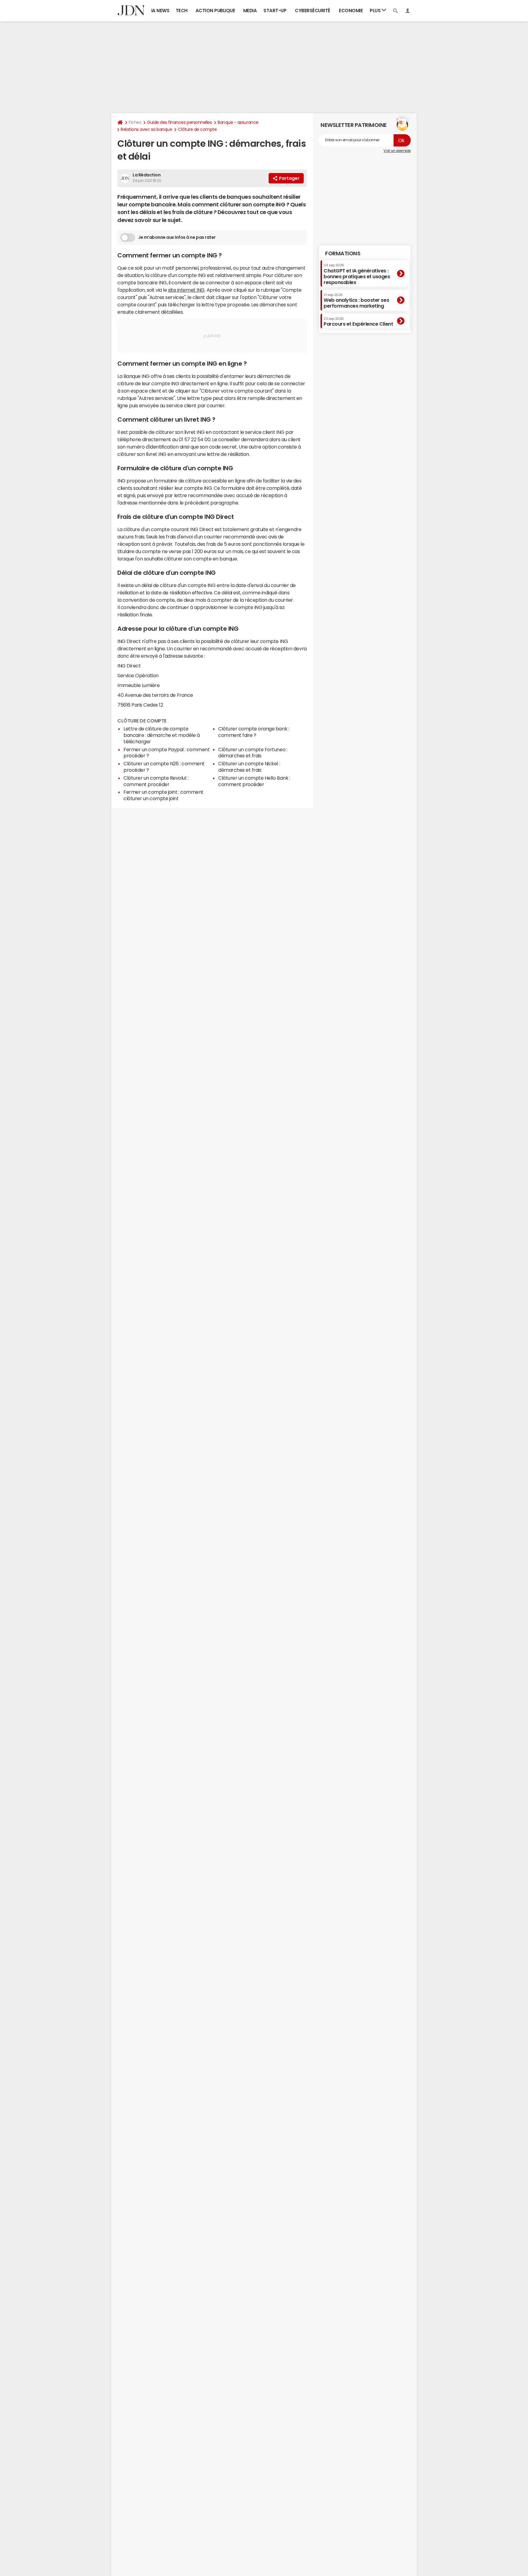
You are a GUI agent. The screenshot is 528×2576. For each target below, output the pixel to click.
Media (250, 11)
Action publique (215, 11)
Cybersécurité (313, 11)
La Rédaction (147, 175)
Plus (376, 11)
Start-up (275, 11)
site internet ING (186, 290)
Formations (343, 253)
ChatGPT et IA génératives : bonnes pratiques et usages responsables (357, 274)
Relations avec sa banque (146, 129)
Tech (182, 11)
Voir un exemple (397, 151)
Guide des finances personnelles (179, 122)
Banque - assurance (238, 122)
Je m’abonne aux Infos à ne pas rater (177, 237)
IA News (160, 11)
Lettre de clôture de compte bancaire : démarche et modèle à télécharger (161, 735)
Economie (351, 11)
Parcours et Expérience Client (358, 322)
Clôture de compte (197, 129)
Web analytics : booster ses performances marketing (356, 301)
